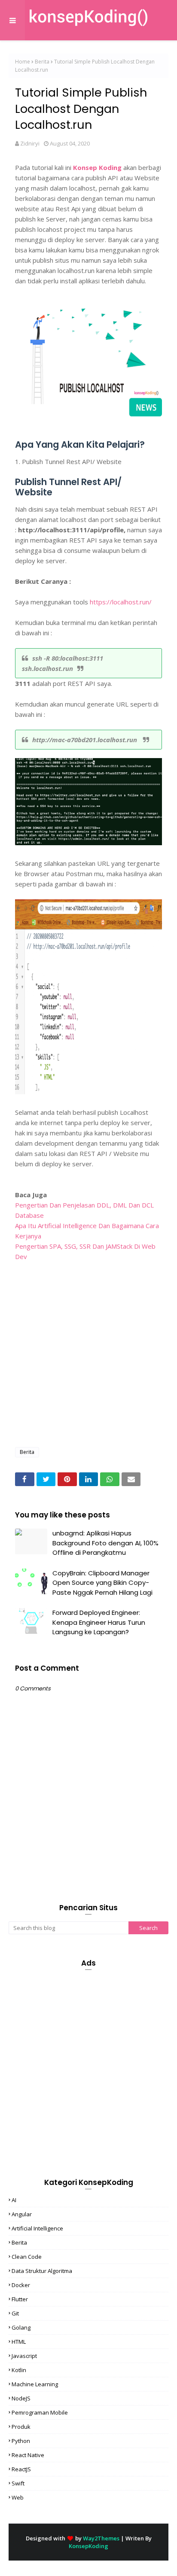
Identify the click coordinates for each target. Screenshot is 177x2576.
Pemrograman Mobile (40, 2412)
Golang (21, 2327)
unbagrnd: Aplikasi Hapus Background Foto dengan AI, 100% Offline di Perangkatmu (105, 1543)
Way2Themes (101, 2538)
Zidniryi (30, 143)
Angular (22, 2214)
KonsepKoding (88, 2546)
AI (14, 2200)
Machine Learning (35, 2384)
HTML (19, 2342)
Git (15, 2313)
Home (23, 62)
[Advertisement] (88, 1350)
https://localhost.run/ (121, 602)
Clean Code (27, 2257)
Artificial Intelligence (37, 2228)
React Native (28, 2455)
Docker (21, 2285)
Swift (18, 2483)
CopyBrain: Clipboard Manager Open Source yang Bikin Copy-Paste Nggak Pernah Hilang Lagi (102, 1583)
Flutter (20, 2299)
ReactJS (21, 2469)
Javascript (24, 2356)
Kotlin (19, 2370)
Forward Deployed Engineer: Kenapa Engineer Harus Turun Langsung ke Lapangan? (99, 1622)
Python (21, 2441)
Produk (21, 2427)
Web (18, 2497)
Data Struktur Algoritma (42, 2271)
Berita (42, 62)
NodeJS (21, 2398)
